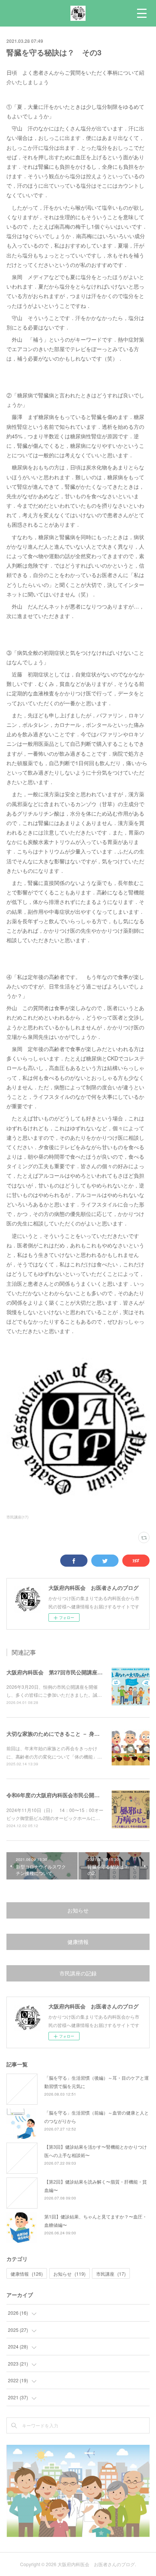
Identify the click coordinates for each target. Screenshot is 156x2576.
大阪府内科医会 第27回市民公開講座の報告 (60, 1672)
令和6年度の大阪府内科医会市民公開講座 (56, 1795)
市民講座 (111, 2274)
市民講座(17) (17, 1517)
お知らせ (78, 1910)
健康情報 (78, 1942)
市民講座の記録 (78, 1973)
